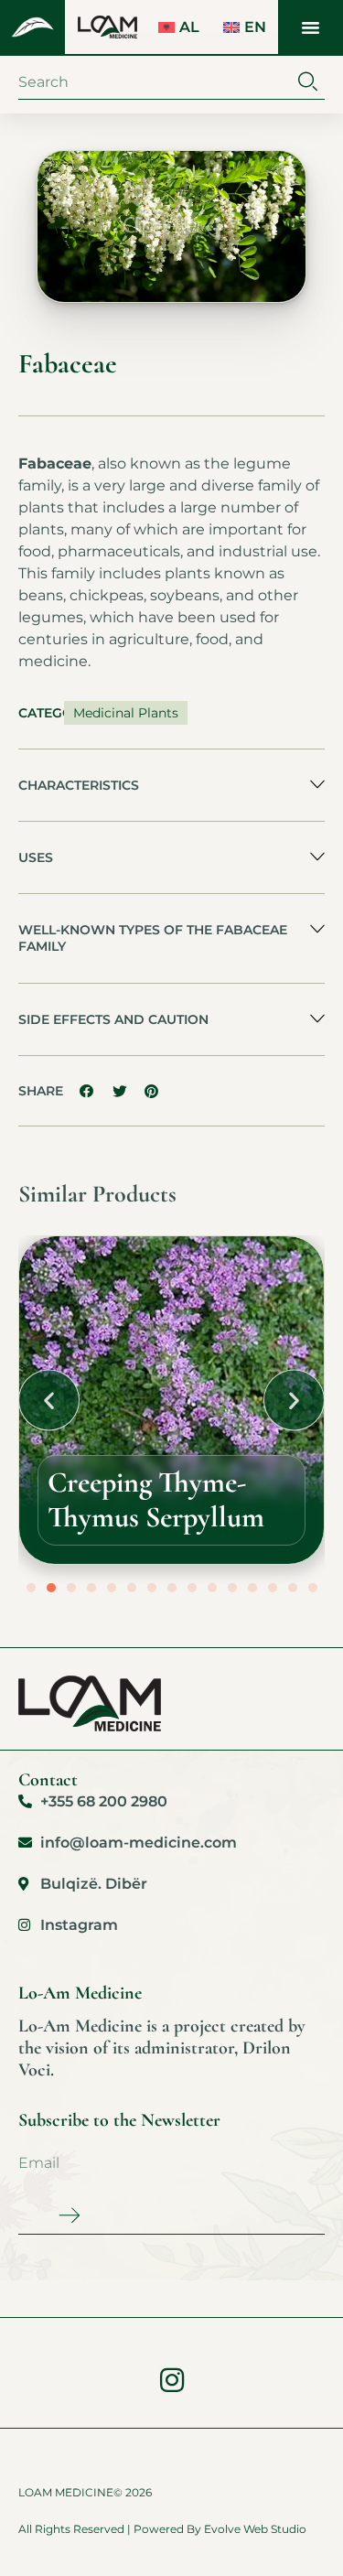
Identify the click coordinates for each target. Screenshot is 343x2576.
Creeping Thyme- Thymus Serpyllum (156, 1499)
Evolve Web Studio (255, 2529)
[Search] (308, 82)
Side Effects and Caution (113, 1019)
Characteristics (79, 785)
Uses (36, 857)
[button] (311, 27)
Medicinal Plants (126, 713)
